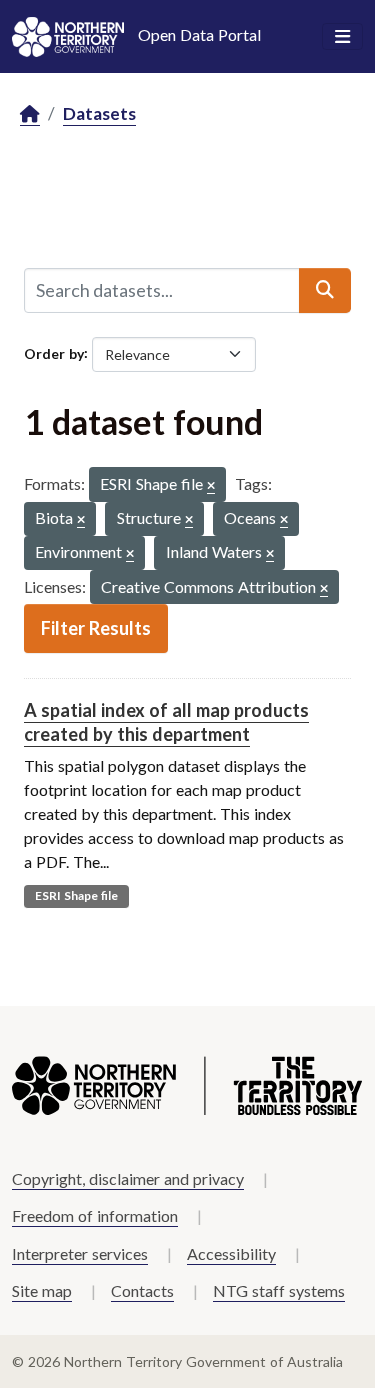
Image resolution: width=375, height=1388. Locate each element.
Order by (54, 352)
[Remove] (211, 486)
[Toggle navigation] (342, 37)
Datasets (99, 113)
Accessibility (231, 1253)
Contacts (142, 1290)
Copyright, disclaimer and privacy (128, 1178)
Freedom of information (95, 1215)
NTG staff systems (279, 1290)
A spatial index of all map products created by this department (166, 721)
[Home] (30, 114)
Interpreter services (80, 1253)
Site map (42, 1290)
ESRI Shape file (76, 895)
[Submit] (325, 290)
